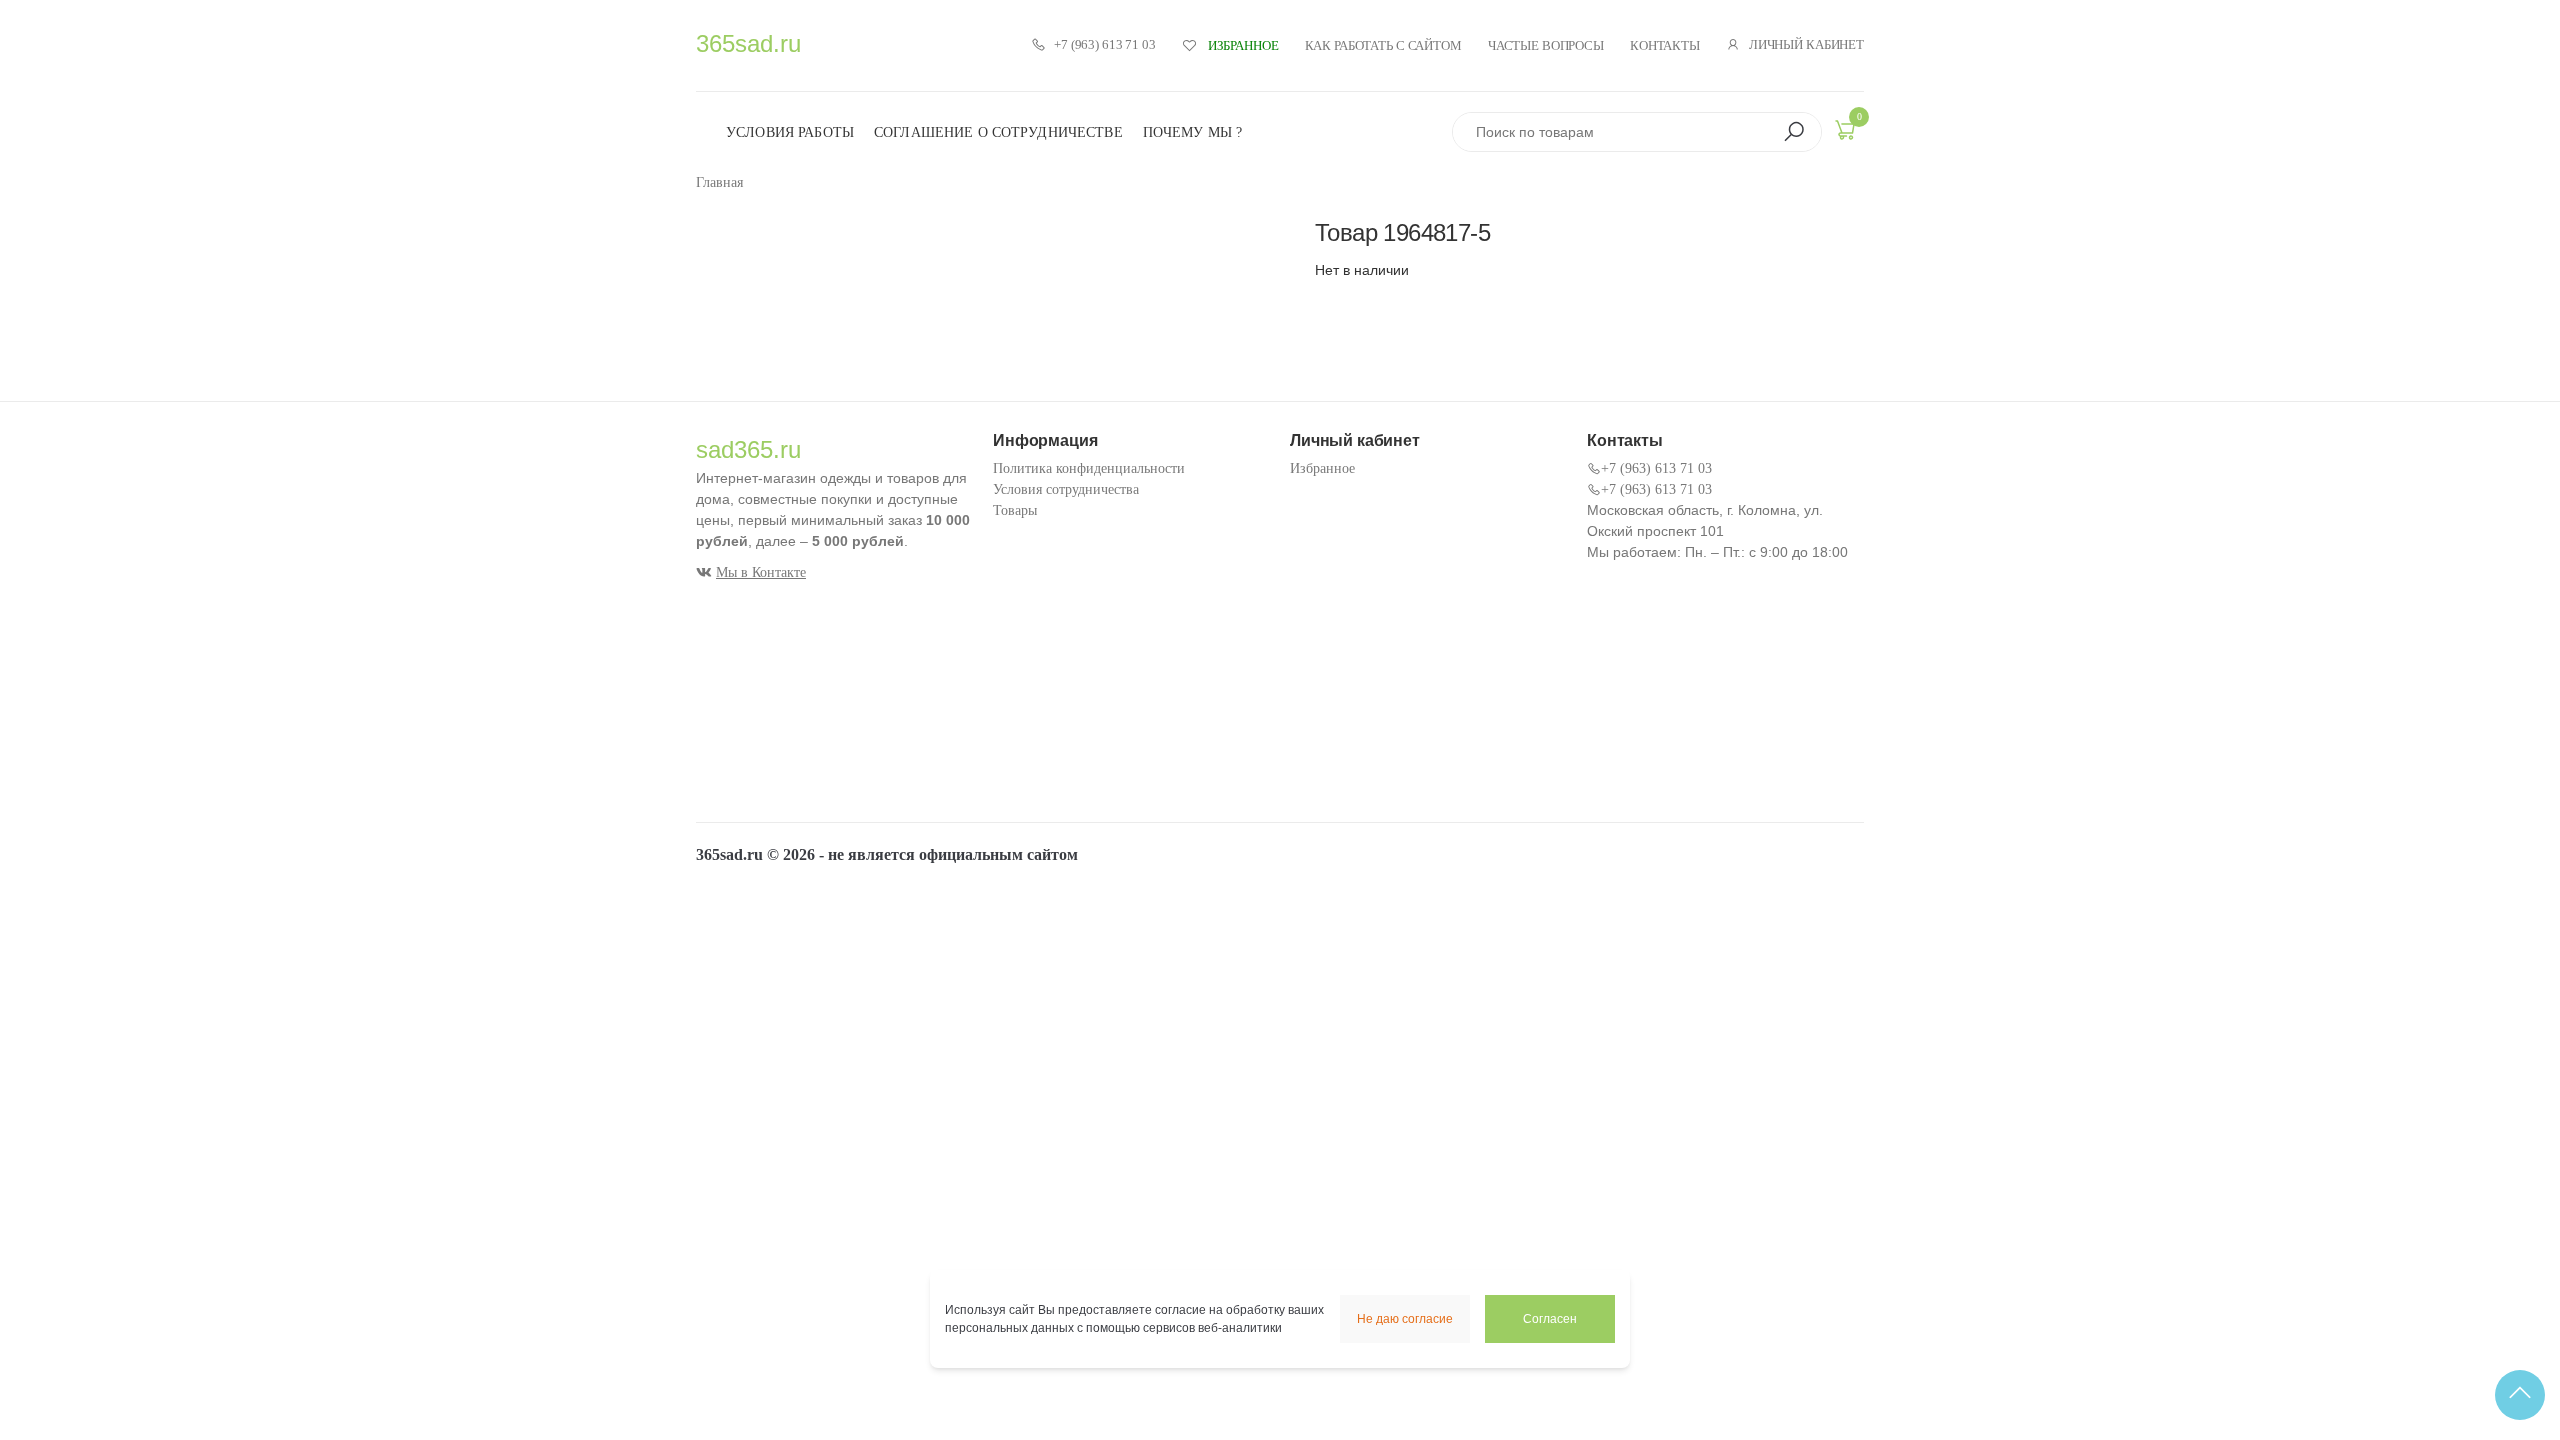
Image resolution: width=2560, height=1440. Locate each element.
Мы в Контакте (761, 572)
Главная (719, 182)
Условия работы (790, 132)
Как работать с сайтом (1383, 45)
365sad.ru (748, 43)
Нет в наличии (1362, 270)
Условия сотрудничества (1066, 489)
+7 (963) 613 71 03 (1105, 44)
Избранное (1322, 468)
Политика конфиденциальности (1089, 468)
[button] (1794, 132)
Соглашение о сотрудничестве (998, 132)
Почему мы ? (1193, 132)
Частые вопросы (1546, 45)
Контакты (1665, 45)
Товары (1015, 510)
